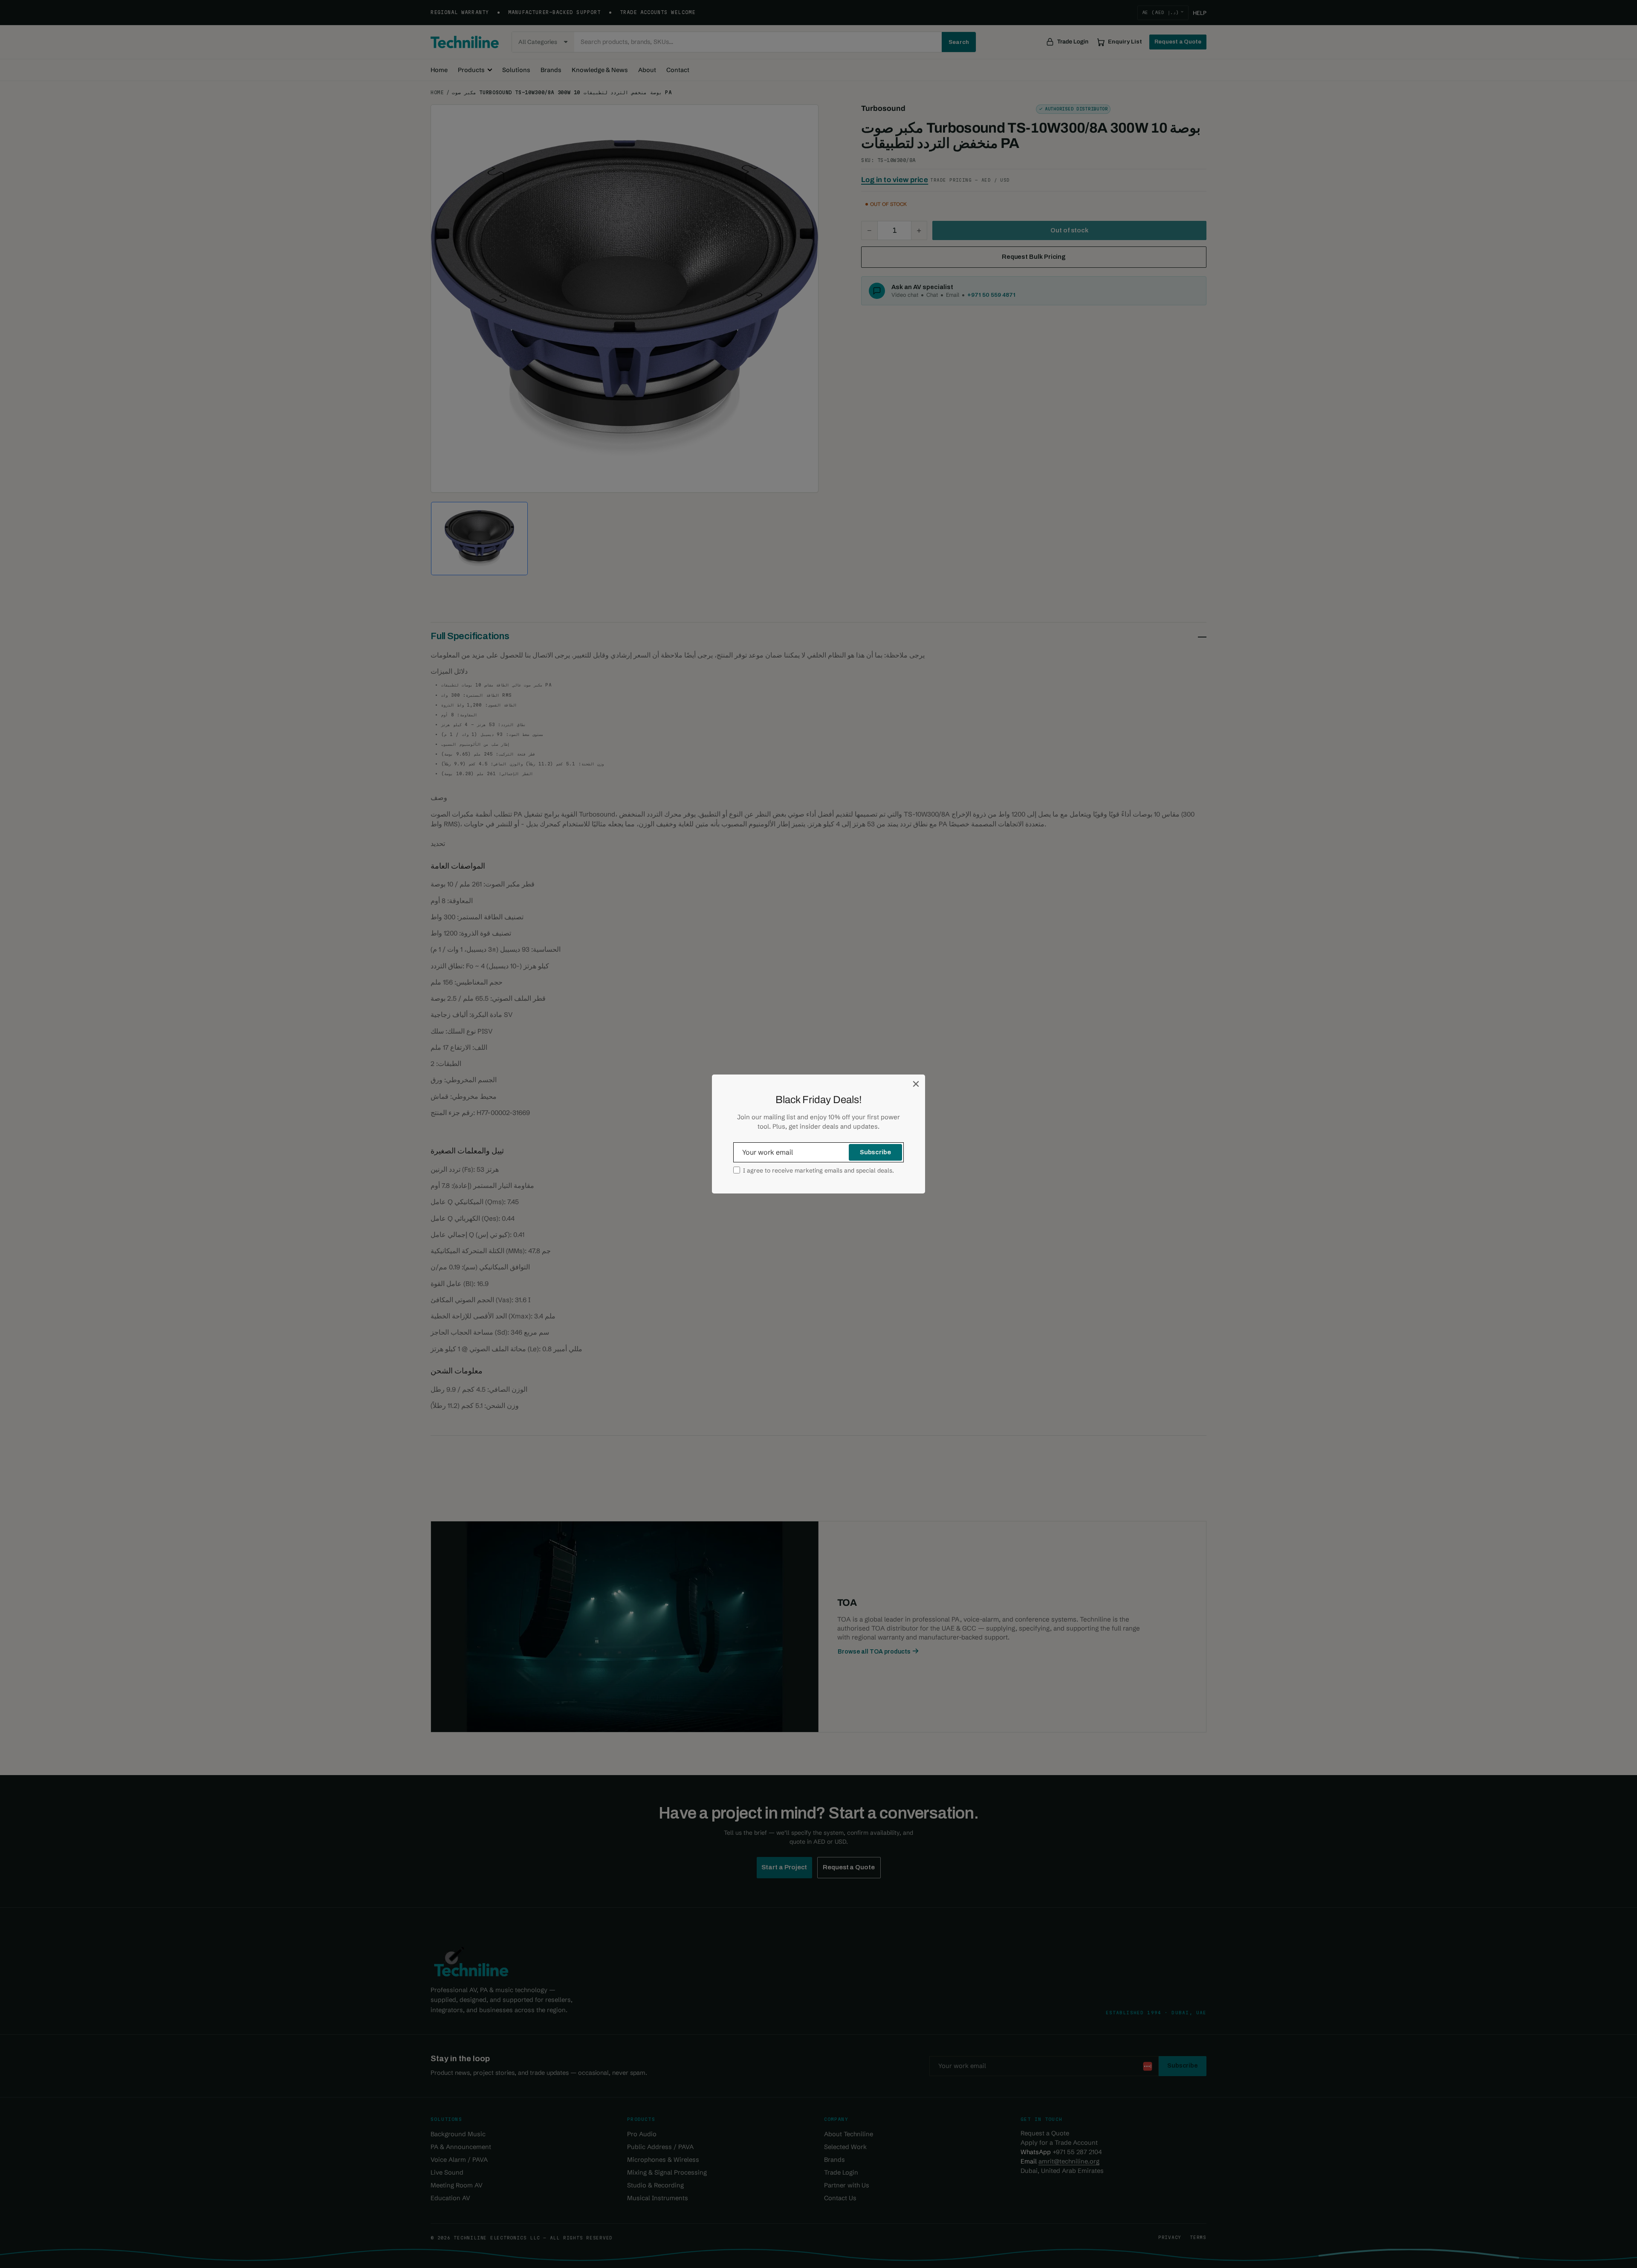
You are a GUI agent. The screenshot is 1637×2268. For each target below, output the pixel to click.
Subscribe (875, 1152)
